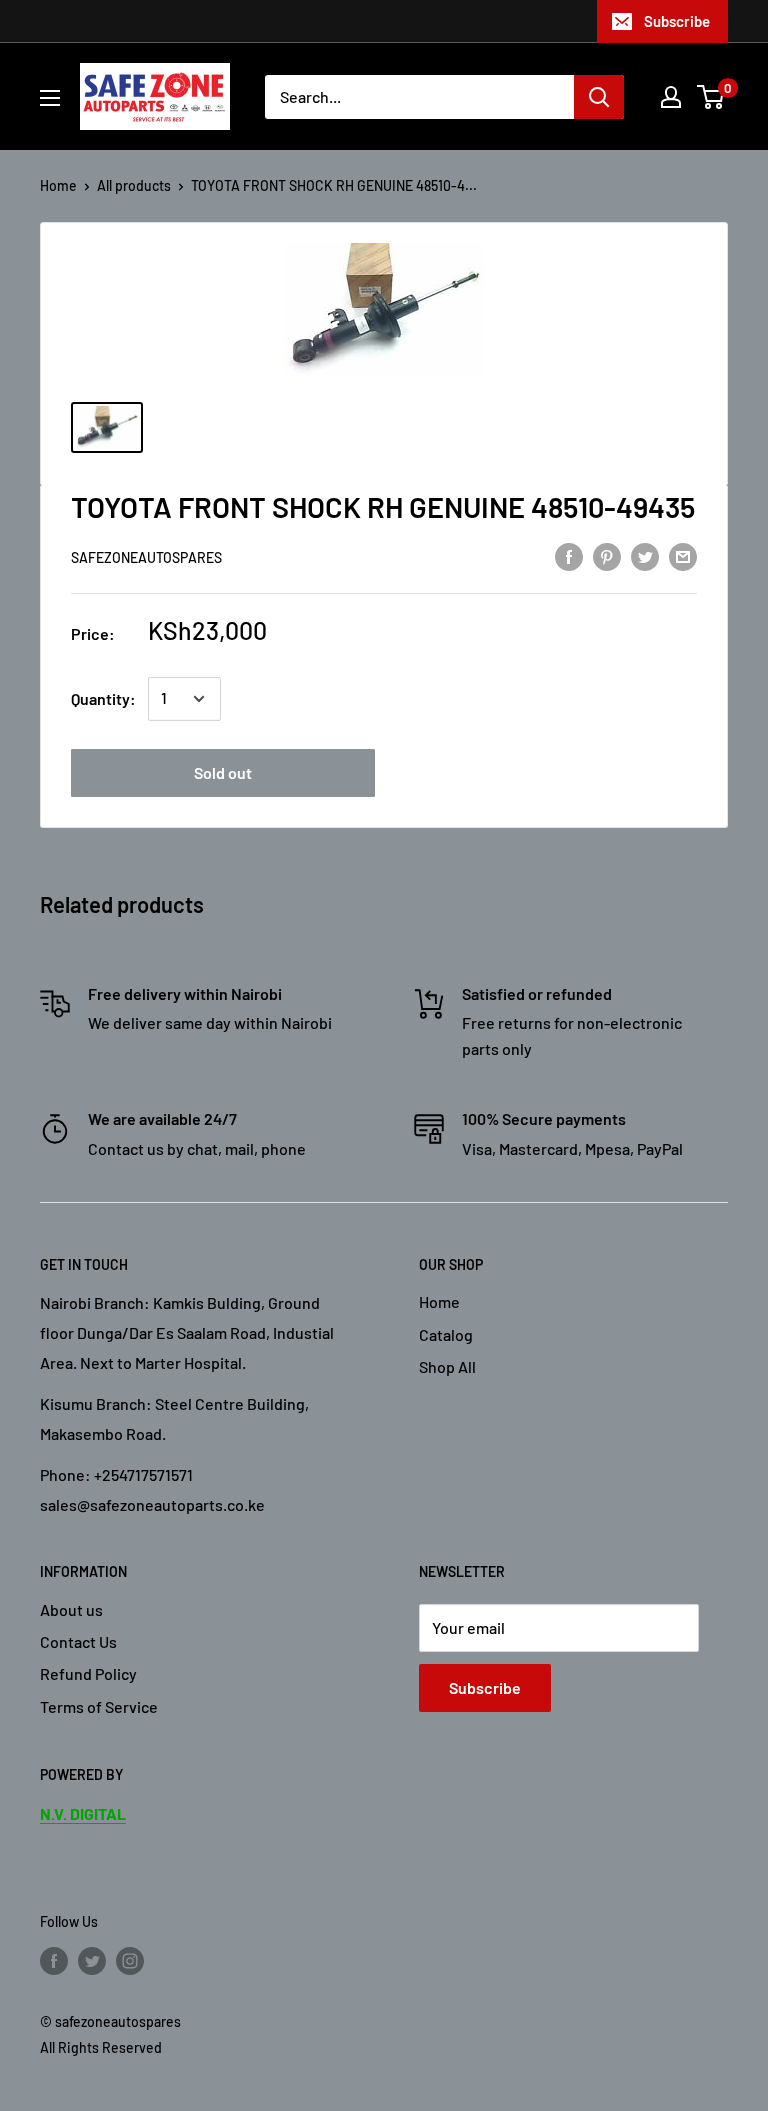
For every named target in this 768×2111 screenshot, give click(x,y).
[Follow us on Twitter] (92, 1960)
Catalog (446, 1334)
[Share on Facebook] (569, 555)
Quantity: (103, 698)
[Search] (599, 97)
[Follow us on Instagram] (130, 1960)
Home (58, 185)
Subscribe (677, 21)
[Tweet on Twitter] (645, 555)
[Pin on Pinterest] (607, 555)
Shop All (447, 1366)
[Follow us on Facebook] (54, 1960)
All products (134, 185)
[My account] (671, 97)
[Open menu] (50, 98)
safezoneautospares (146, 557)
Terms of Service (99, 1706)
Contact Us (78, 1641)
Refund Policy (88, 1673)
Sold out (223, 772)
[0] (711, 97)
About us (71, 1609)
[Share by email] (683, 555)
